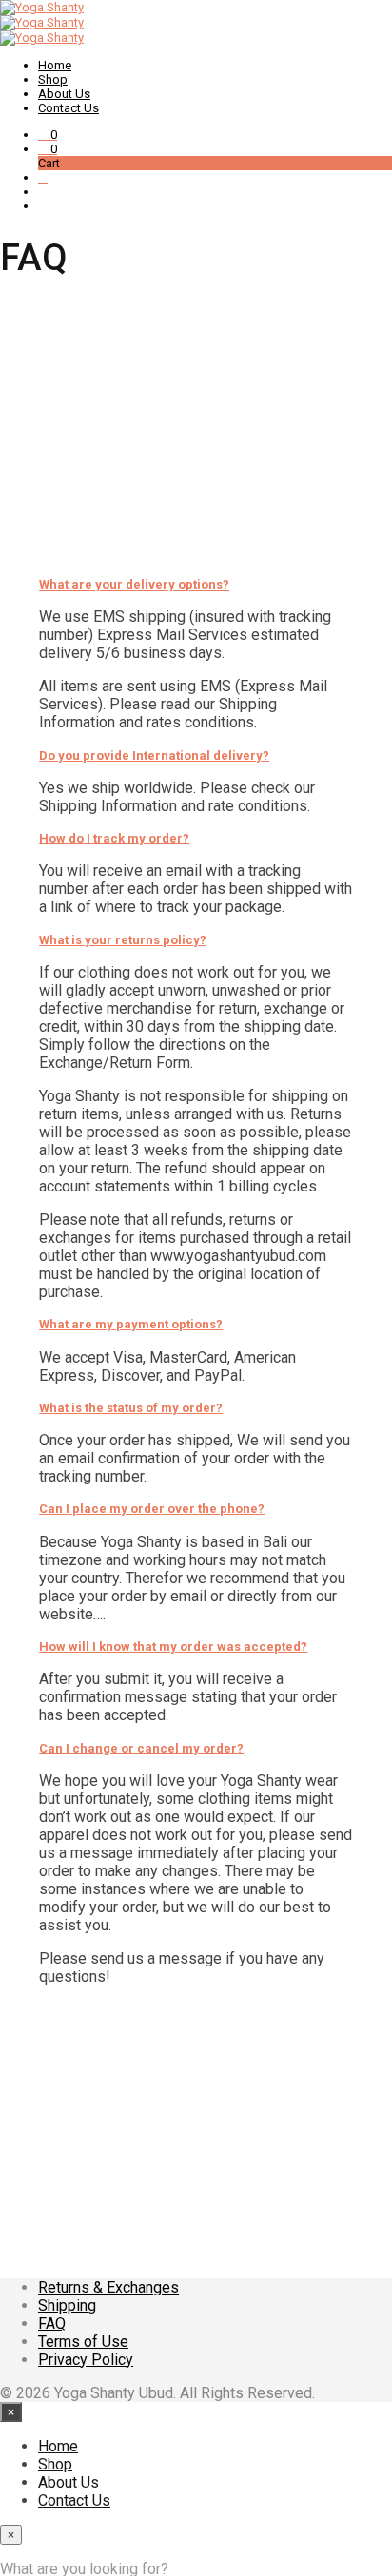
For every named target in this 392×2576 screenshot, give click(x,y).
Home (55, 65)
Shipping (67, 2305)
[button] (48, 135)
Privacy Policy (86, 2360)
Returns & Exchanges (108, 2287)
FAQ (52, 2324)
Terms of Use (83, 2342)
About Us (64, 94)
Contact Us (69, 108)
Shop (53, 79)
